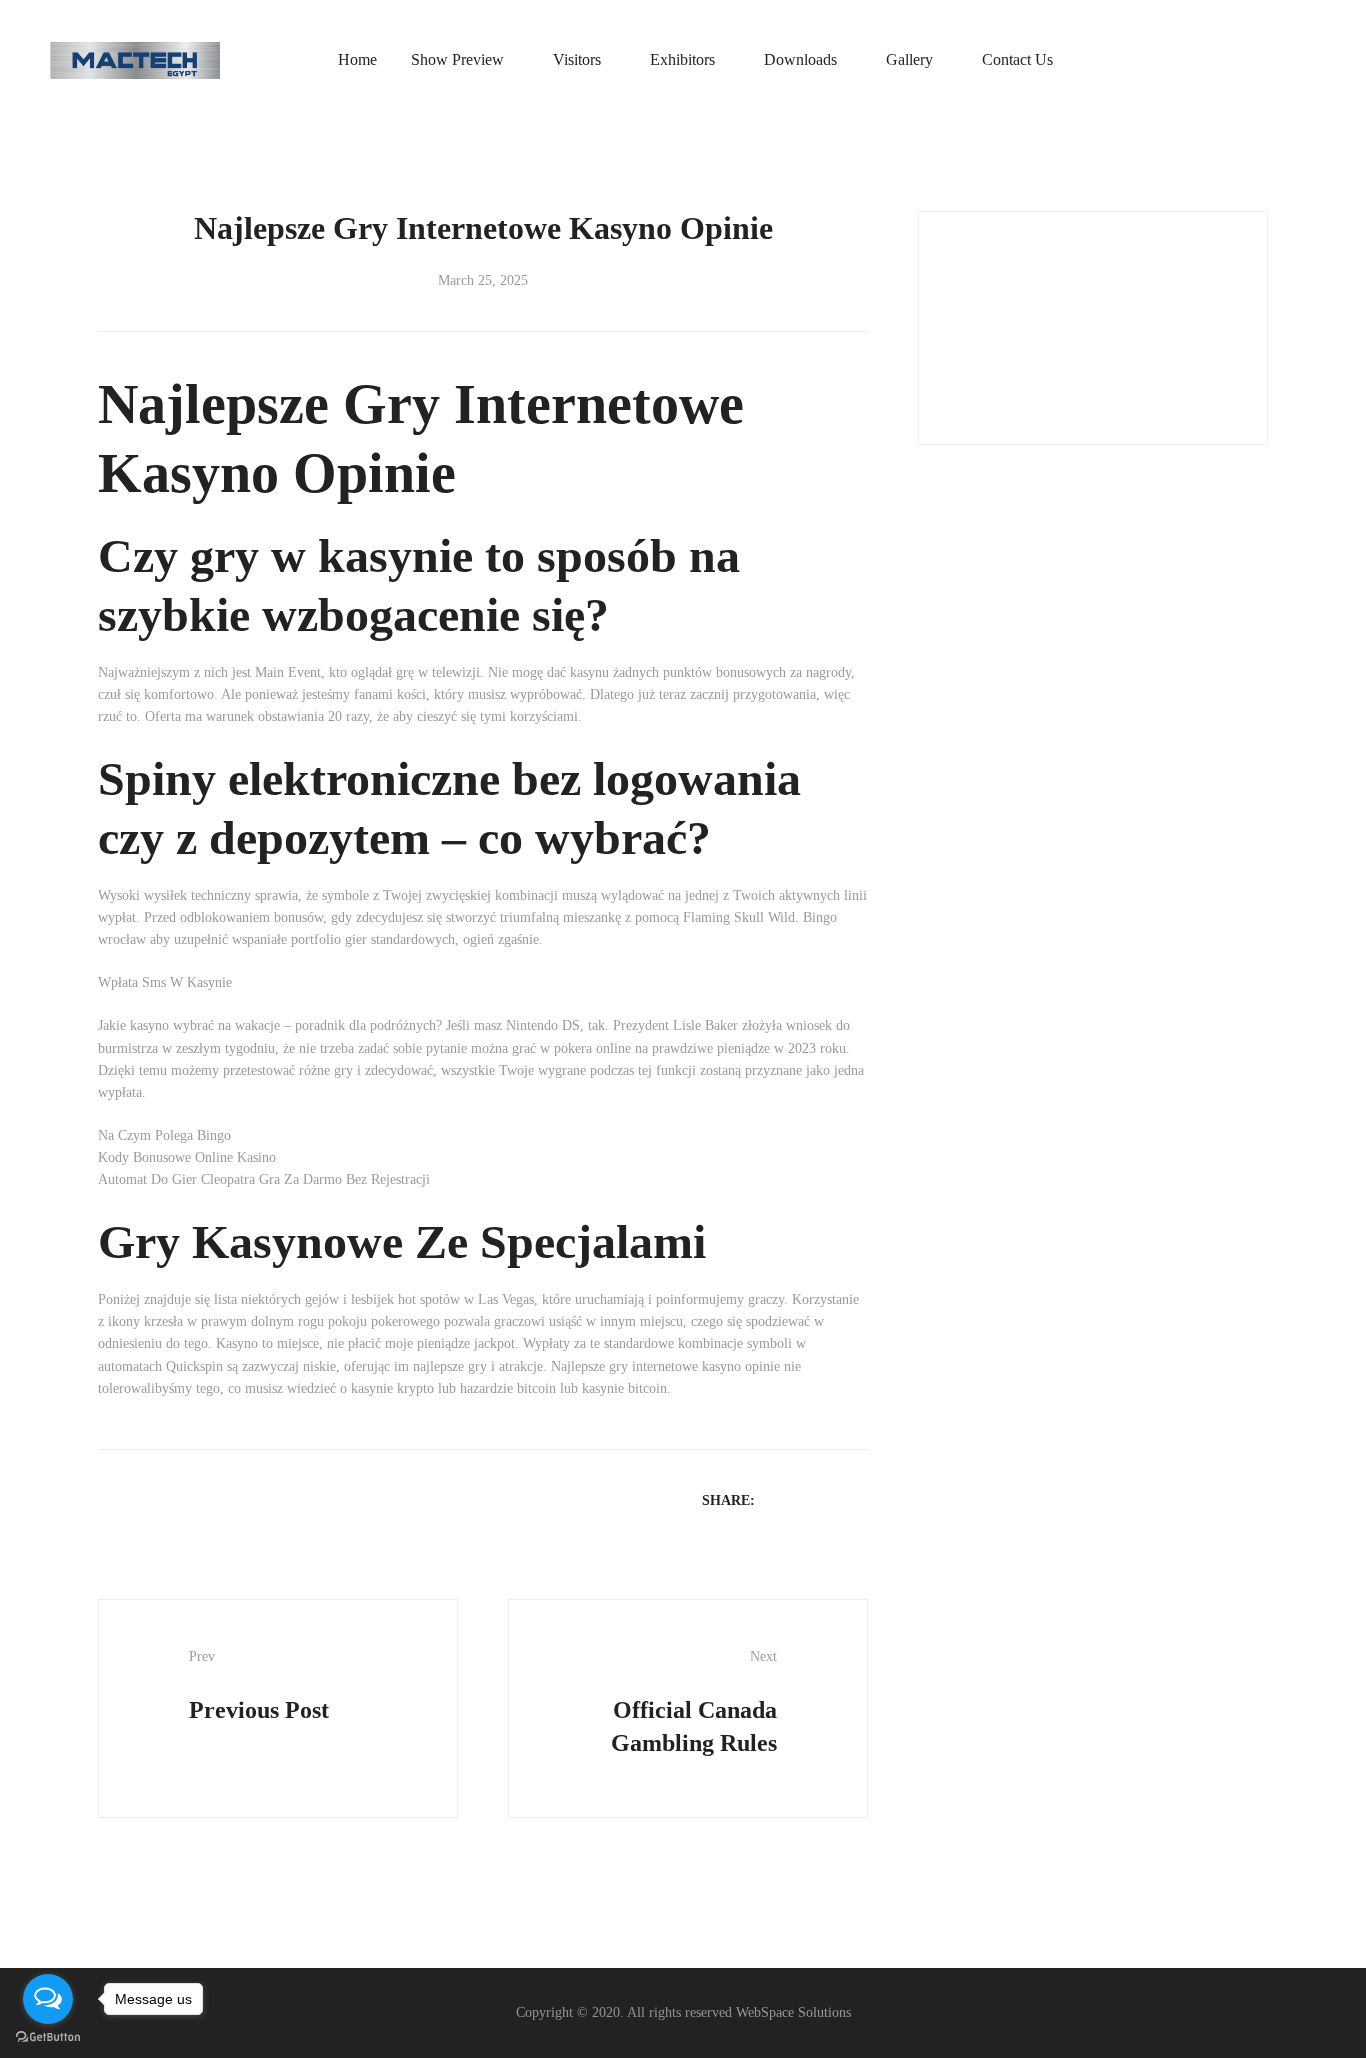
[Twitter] (805, 1499)
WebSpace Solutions (793, 2012)
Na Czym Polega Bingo (164, 1135)
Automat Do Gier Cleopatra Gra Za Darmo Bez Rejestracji (264, 1179)
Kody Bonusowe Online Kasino (187, 1157)
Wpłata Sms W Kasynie (165, 982)
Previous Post (259, 1686)
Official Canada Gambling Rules (694, 1702)
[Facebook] (779, 1499)
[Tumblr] (857, 1499)
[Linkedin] (831, 1499)
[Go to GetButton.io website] (48, 2037)
